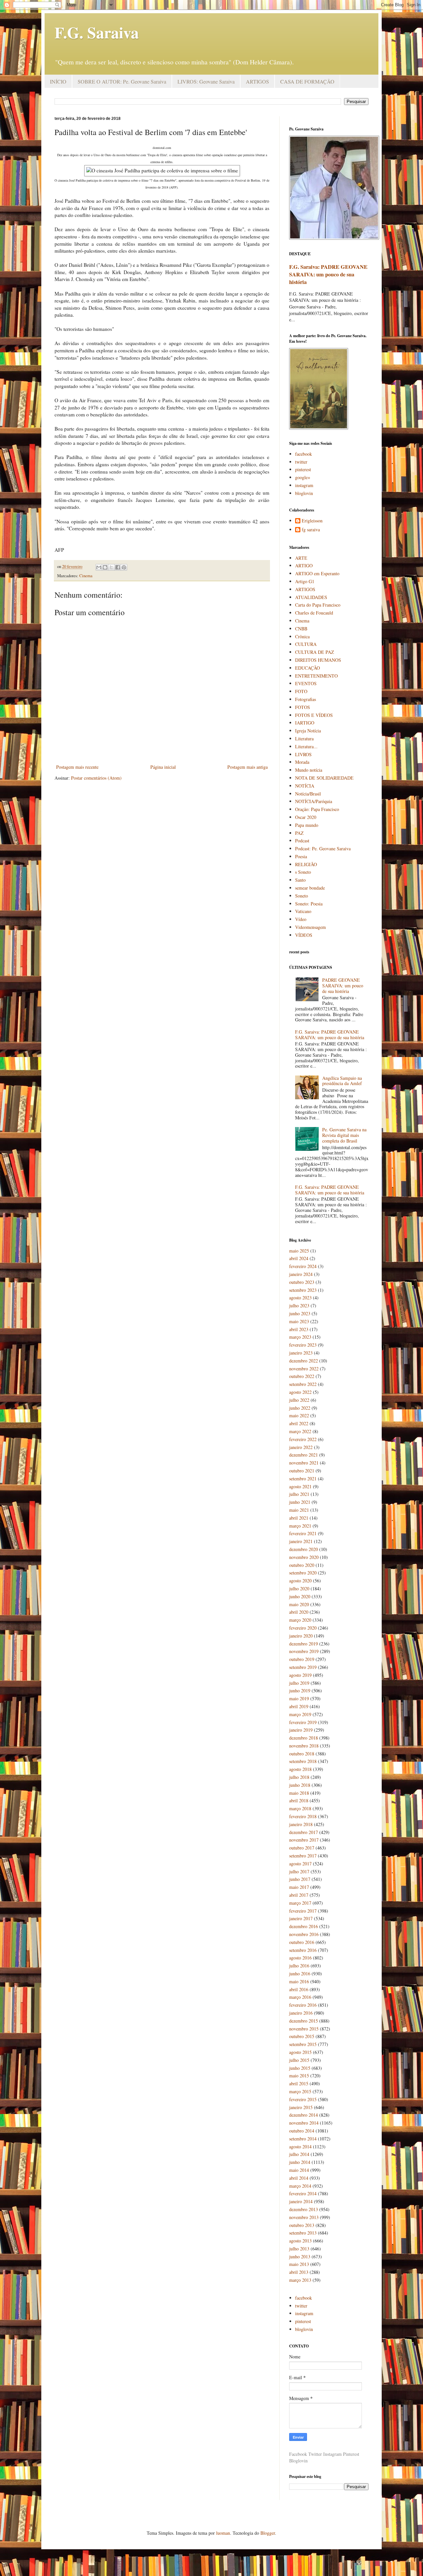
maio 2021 (299, 1510)
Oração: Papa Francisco (317, 809)
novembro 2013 (304, 2217)
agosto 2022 (300, 1392)
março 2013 (300, 2280)
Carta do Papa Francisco (318, 605)
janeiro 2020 (301, 1636)
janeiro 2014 (301, 2201)
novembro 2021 (304, 1463)
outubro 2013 (302, 2225)
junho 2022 (300, 1408)
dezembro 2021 (304, 1455)
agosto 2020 (300, 1581)
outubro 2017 (302, 1848)
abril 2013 (299, 2272)
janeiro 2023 (301, 1353)
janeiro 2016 (301, 2013)
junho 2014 (300, 2162)
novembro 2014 (304, 2123)
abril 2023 (299, 1329)
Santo (300, 880)
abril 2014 (299, 2178)
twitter (301, 462)
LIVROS (303, 754)
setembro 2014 (303, 2139)
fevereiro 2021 (303, 1533)
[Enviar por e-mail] (99, 567)
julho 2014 (299, 2154)
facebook (304, 454)
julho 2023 (299, 1306)
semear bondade (310, 888)
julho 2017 (299, 1871)
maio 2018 (299, 1793)
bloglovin (304, 493)
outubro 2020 (302, 1565)
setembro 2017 (303, 1856)
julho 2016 (299, 1966)
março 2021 (300, 1526)
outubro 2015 (302, 2036)
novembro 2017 (304, 1840)
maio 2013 (299, 2264)
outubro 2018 (302, 1754)
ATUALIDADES (311, 597)
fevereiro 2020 (303, 1628)
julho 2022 (299, 1400)
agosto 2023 (300, 1298)
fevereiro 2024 (303, 1266)
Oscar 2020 (306, 817)
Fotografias (306, 699)
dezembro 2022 (304, 1361)
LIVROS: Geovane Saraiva (206, 81)
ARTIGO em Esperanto (317, 573)
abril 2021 (299, 1518)
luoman (223, 2533)
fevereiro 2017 (303, 1911)
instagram (304, 485)
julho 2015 (299, 2060)
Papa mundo (307, 825)
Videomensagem (310, 927)
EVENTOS (306, 683)
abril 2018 (299, 1800)
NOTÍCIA (305, 786)
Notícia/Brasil (308, 794)
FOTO (301, 691)
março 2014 (300, 2186)
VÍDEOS (304, 935)
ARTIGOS (257, 81)
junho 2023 (300, 1313)
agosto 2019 (300, 1675)
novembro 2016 (304, 1934)
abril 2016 (299, 1989)
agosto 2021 (300, 1486)
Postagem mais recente (77, 767)
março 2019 (300, 1714)
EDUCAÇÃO (308, 668)
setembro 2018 (303, 1761)
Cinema (86, 576)
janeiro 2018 (301, 1824)
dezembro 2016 (304, 1926)
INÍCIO (58, 81)
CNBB (301, 629)
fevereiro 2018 (303, 1816)
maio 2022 (299, 1415)
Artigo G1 (305, 581)
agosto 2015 (300, 2052)
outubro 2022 (302, 1376)
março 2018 (300, 1808)
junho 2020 (300, 1596)
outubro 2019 (302, 1659)
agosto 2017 (300, 1864)
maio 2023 (299, 1321)
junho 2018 (300, 1785)
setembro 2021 (303, 1479)
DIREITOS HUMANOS (318, 660)
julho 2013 (299, 2249)
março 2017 (300, 1903)
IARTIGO (305, 723)
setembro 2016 (303, 1950)
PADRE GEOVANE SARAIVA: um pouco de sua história (343, 986)
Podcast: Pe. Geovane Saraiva (323, 848)
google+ (303, 477)
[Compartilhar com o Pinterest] (124, 567)
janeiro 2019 (301, 1730)
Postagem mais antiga (248, 767)
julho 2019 (299, 1683)
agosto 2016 (300, 1958)
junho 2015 (300, 2068)
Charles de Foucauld (314, 613)
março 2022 (300, 1431)
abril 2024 (299, 1258)
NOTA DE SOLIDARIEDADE (324, 778)
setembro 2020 (303, 1573)
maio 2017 (299, 1887)
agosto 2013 (300, 2241)
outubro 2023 (302, 1282)
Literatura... (306, 746)
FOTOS (303, 707)
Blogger (268, 2533)
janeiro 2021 (301, 1541)
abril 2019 (299, 1706)
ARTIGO (304, 565)
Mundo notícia (309, 770)
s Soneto (303, 872)
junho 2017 (300, 1879)
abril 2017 (299, 1895)
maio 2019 (299, 1698)
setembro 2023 (303, 1290)
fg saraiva (311, 530)
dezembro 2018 (304, 1738)
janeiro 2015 (301, 2107)
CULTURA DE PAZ (315, 652)
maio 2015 (299, 2076)
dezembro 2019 (304, 1644)
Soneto (302, 896)
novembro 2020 (304, 1557)
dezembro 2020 (304, 1549)
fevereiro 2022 (303, 1439)
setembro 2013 (303, 2233)
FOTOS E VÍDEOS (314, 715)
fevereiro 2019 (303, 1722)
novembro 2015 (304, 2029)
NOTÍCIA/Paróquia (314, 801)
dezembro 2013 (304, 2209)
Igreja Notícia (308, 731)
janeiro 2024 (301, 1274)
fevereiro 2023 (303, 1345)
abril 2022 (299, 1423)
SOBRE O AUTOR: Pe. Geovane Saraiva (122, 81)
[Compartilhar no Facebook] (118, 567)
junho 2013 (300, 2257)
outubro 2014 (302, 2131)
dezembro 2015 (304, 2021)
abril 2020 (299, 1612)
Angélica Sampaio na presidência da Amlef (342, 1081)
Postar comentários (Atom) (96, 778)
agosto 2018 (300, 1769)
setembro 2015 (303, 2044)
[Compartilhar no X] (111, 567)
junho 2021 (300, 1502)
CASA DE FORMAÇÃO (307, 81)
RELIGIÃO (306, 864)
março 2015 (300, 2091)
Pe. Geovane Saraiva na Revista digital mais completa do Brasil (344, 1135)
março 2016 (300, 1997)
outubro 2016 (302, 1942)
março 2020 (300, 1620)
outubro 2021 (302, 1471)
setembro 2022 (303, 1384)
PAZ (299, 833)
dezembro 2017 (304, 1832)
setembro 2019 (303, 1667)
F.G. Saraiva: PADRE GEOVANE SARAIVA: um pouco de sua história (328, 274)
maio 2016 (299, 1981)
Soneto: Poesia (309, 904)
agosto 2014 (300, 2147)
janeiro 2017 (301, 1918)
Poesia (301, 856)
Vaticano (303, 911)
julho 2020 (299, 1588)
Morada (302, 762)
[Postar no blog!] (105, 567)
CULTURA (306, 644)
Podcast (302, 841)
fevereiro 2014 (303, 2193)
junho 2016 (300, 1974)
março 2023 (300, 1337)
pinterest (303, 469)
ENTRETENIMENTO (316, 676)
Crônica (302, 636)
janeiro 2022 (301, 1447)
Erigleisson (312, 521)
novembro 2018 (304, 1746)
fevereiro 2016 (303, 2005)
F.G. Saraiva (97, 32)
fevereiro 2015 (303, 2099)
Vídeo (301, 919)
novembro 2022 (304, 1369)
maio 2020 (299, 1604)
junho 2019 (300, 1691)
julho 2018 (299, 1777)
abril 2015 (299, 2083)
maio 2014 (299, 2170)
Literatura (304, 739)
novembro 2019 (304, 1651)
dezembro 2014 (304, 2115)
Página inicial (163, 767)
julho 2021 (299, 1494)
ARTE (301, 558)
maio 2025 (299, 1251)
